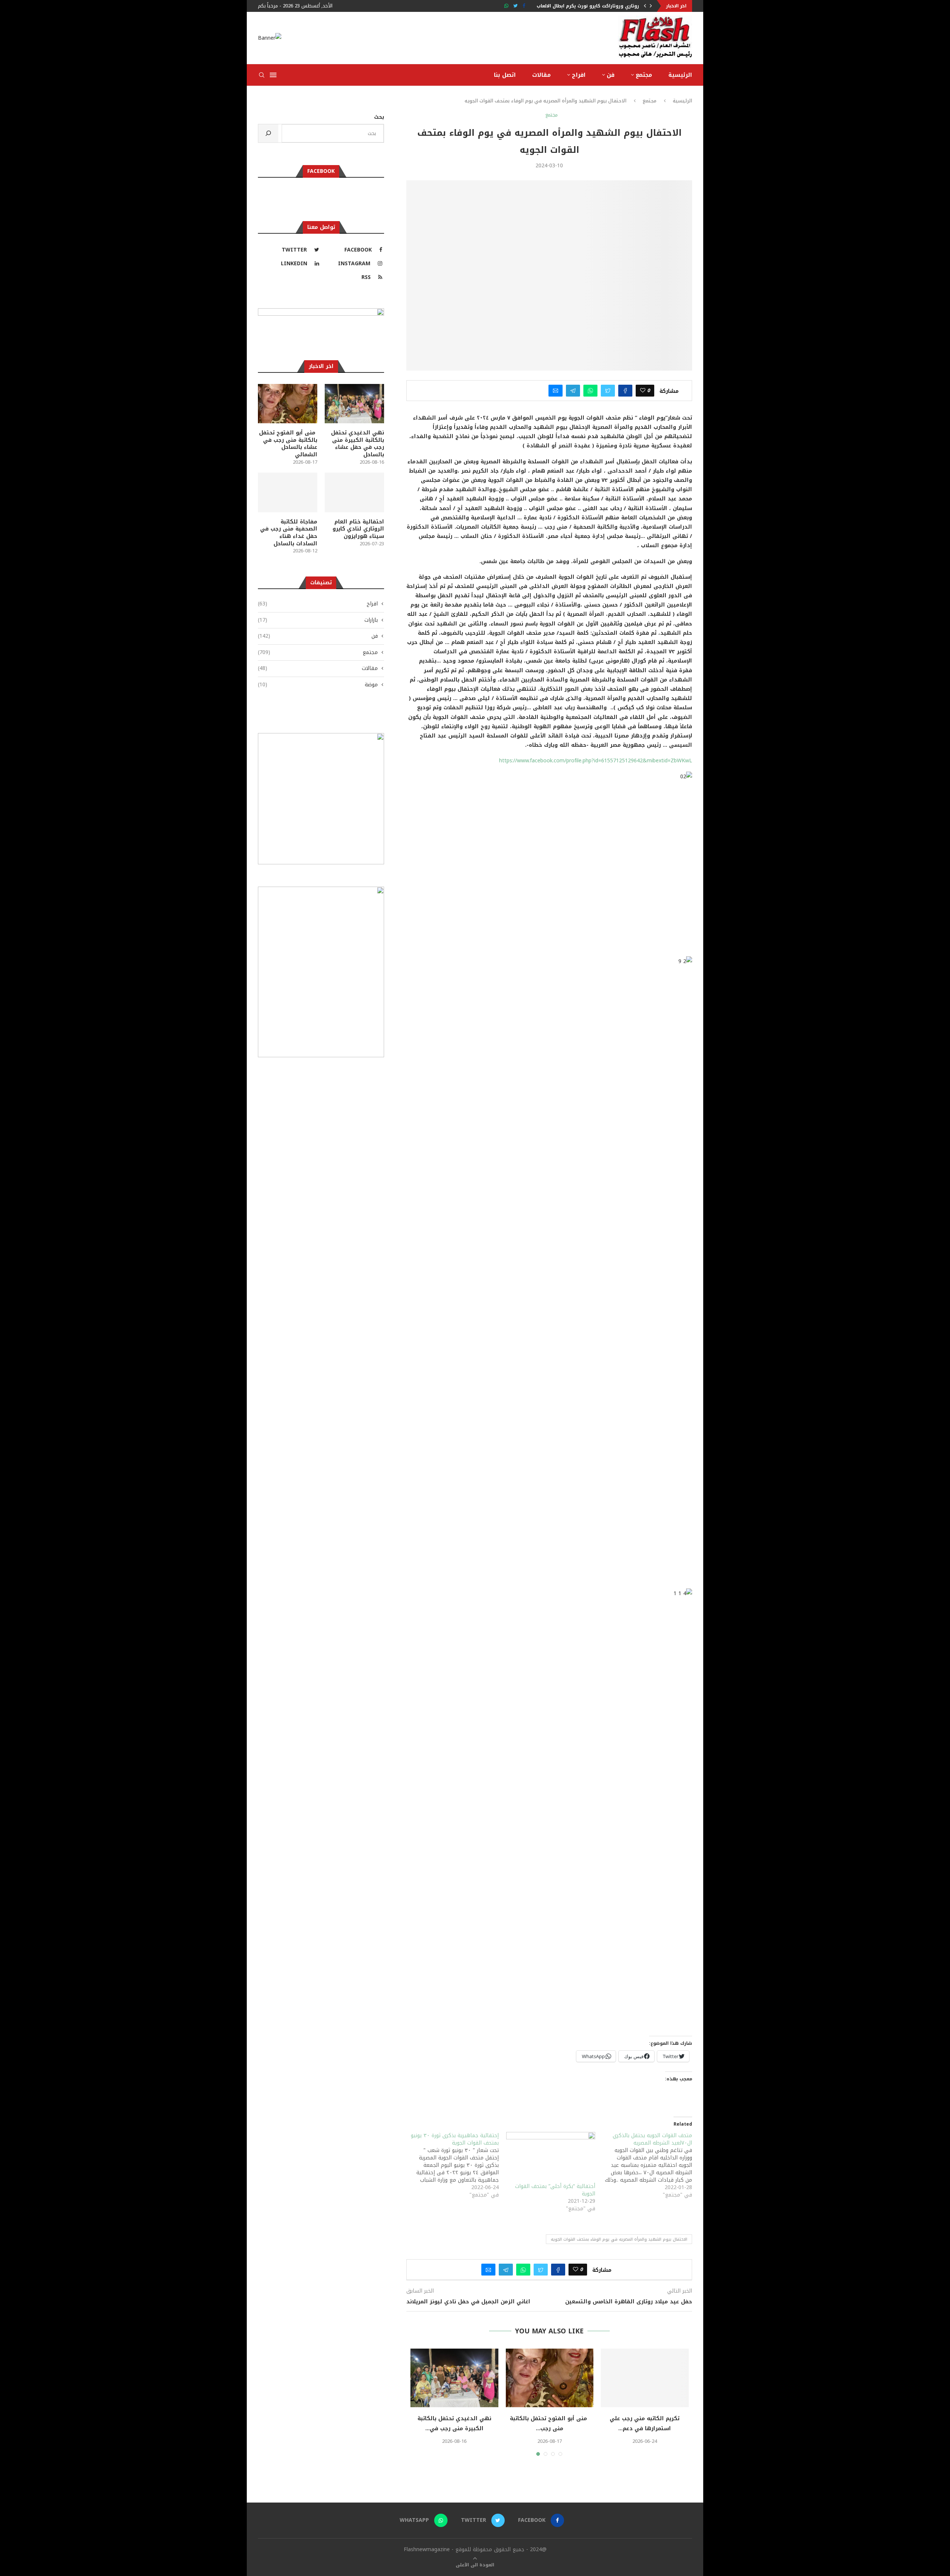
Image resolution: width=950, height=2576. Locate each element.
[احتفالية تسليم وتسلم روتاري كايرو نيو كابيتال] (454, 2378)
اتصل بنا (505, 75)
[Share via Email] (556, 391)
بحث (379, 117)
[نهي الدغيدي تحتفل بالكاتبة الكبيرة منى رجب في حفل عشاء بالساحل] (354, 404)
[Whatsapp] (506, 6)
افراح (579, 75)
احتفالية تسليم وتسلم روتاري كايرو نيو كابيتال (454, 2424)
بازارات (318, 620)
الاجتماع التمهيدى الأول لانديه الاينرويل (596, 6)
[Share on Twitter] (608, 391)
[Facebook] (524, 6)
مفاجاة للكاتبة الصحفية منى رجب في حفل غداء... (645, 2424)
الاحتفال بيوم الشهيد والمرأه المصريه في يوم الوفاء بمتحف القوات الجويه (619, 2239)
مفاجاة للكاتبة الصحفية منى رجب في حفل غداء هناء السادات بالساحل (289, 533)
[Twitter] (515, 6)
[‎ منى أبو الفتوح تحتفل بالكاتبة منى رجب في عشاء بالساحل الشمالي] (288, 404)
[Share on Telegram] (573, 391)
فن (611, 75)
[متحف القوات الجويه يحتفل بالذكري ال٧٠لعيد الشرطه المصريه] (644, 2165)
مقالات (541, 75)
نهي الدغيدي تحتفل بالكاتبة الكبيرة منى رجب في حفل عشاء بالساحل (358, 444)
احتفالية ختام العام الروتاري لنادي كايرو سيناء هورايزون (549, 2424)
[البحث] (268, 133)
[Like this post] (643, 391)
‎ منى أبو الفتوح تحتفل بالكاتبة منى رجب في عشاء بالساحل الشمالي (288, 444)
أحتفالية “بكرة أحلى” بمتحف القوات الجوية (555, 2190)
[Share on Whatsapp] (590, 391)
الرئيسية (680, 75)
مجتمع (644, 75)
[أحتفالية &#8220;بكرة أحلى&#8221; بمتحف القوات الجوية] (551, 2158)
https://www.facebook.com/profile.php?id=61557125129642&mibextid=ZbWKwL (596, 761)
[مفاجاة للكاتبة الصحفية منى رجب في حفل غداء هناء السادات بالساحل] (645, 2378)
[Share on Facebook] (625, 391)
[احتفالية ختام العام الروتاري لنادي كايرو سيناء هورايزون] (549, 2378)
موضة (318, 685)
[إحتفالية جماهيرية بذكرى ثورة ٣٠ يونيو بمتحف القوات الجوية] (450, 2165)
